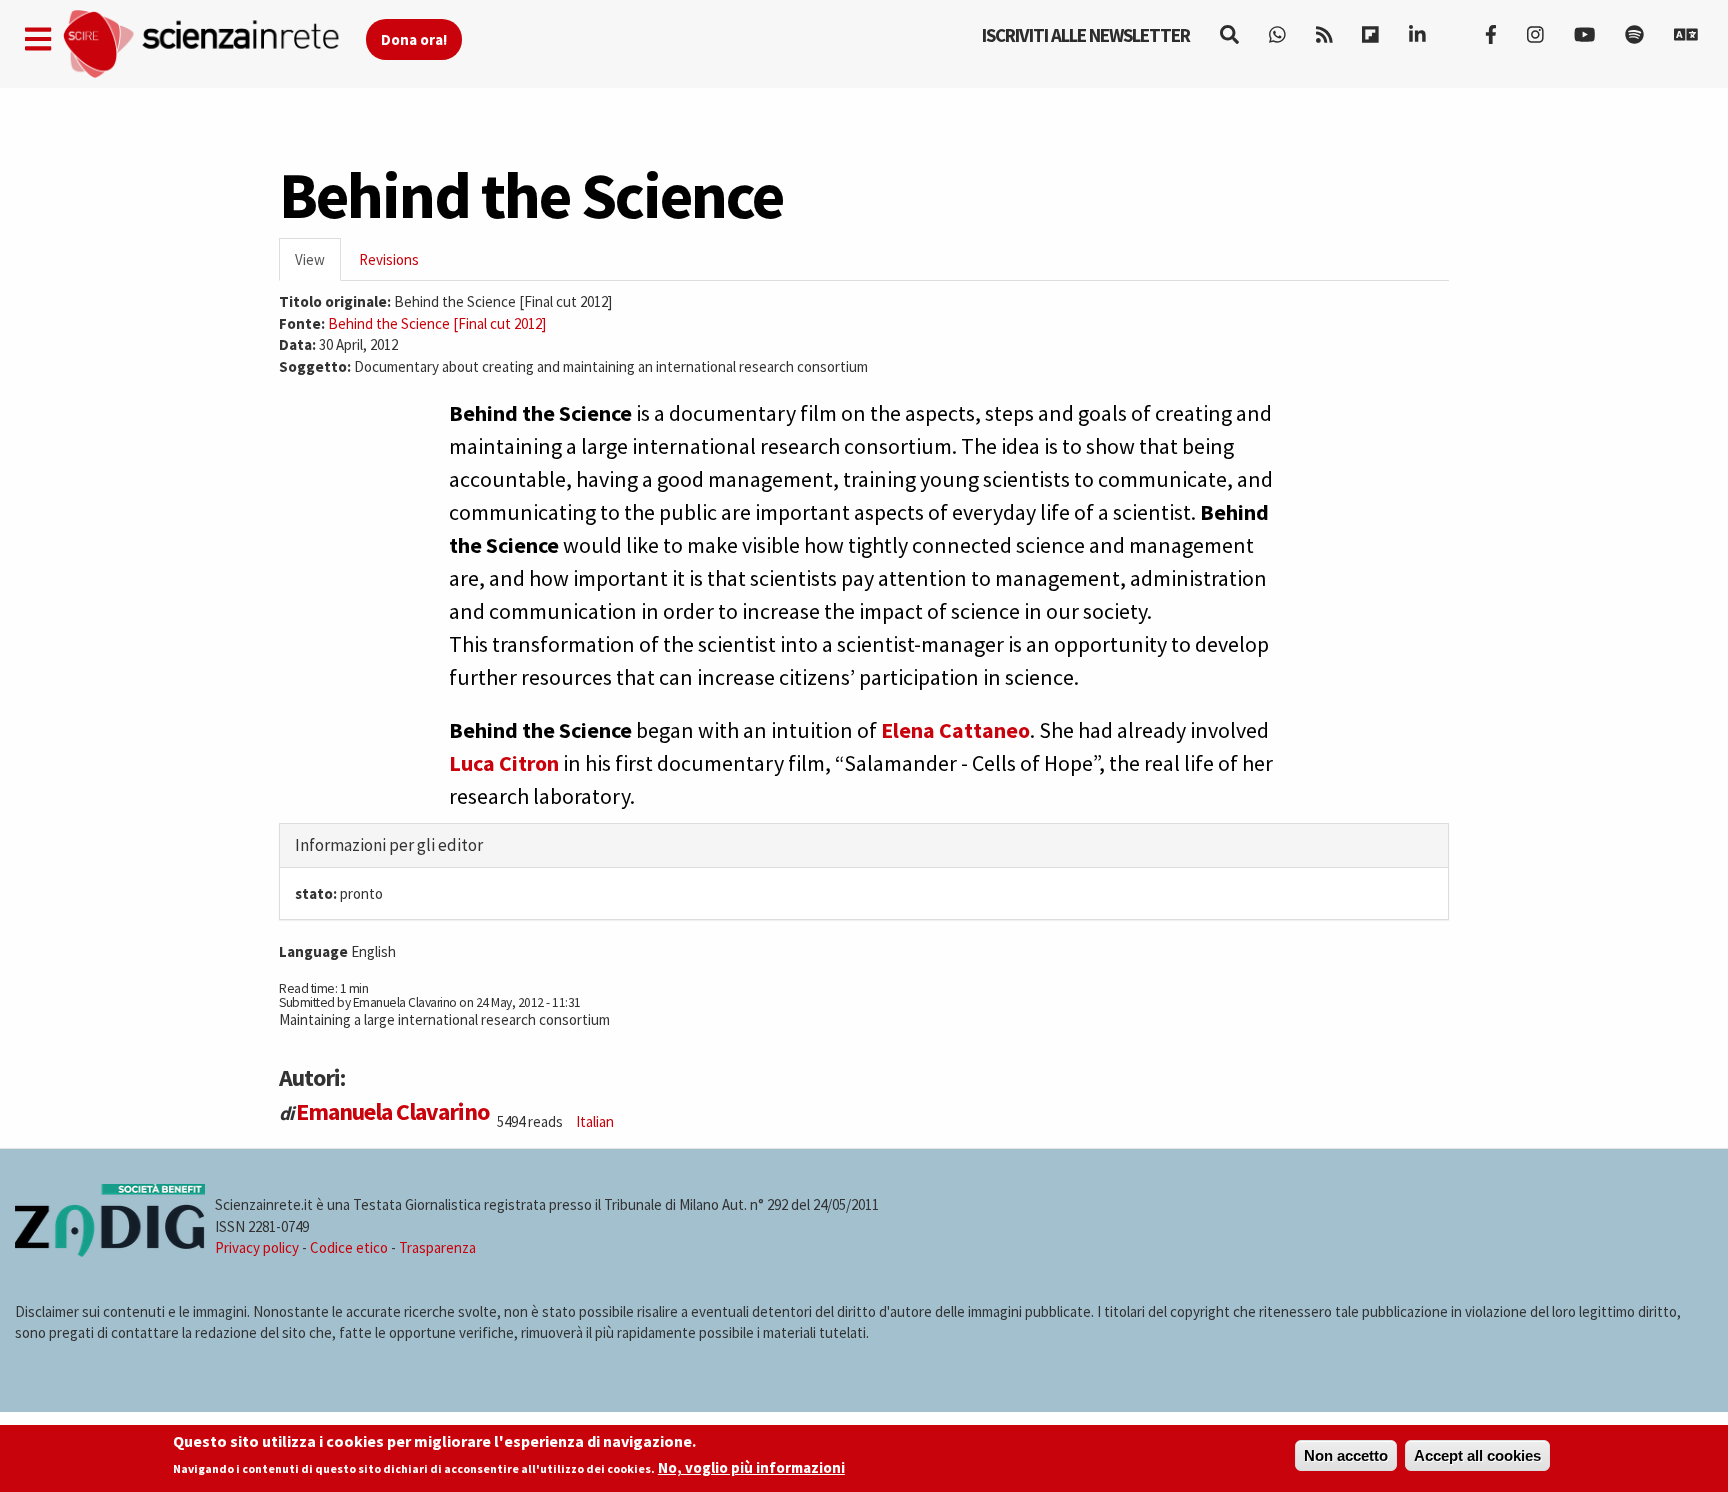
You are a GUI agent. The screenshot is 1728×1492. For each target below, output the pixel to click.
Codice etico (349, 1247)
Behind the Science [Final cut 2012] (437, 323)
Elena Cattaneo (955, 730)
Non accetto (1346, 1455)
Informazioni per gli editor (389, 845)
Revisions (389, 259)
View (318, 265)
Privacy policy (257, 1247)
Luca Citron (504, 763)
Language (313, 951)
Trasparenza (437, 1247)
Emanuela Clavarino (392, 1111)
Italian (595, 1121)
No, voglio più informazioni (751, 1468)
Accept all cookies (1477, 1455)
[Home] (213, 44)
